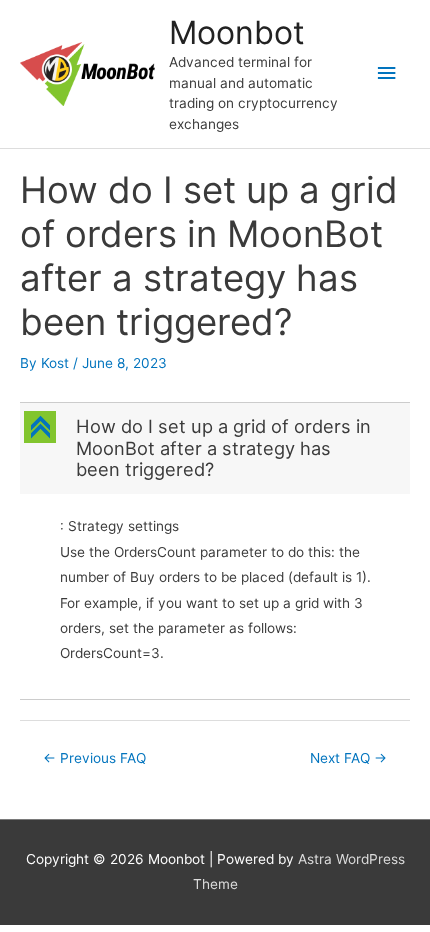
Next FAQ (348, 758)
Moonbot (237, 32)
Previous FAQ (94, 758)
